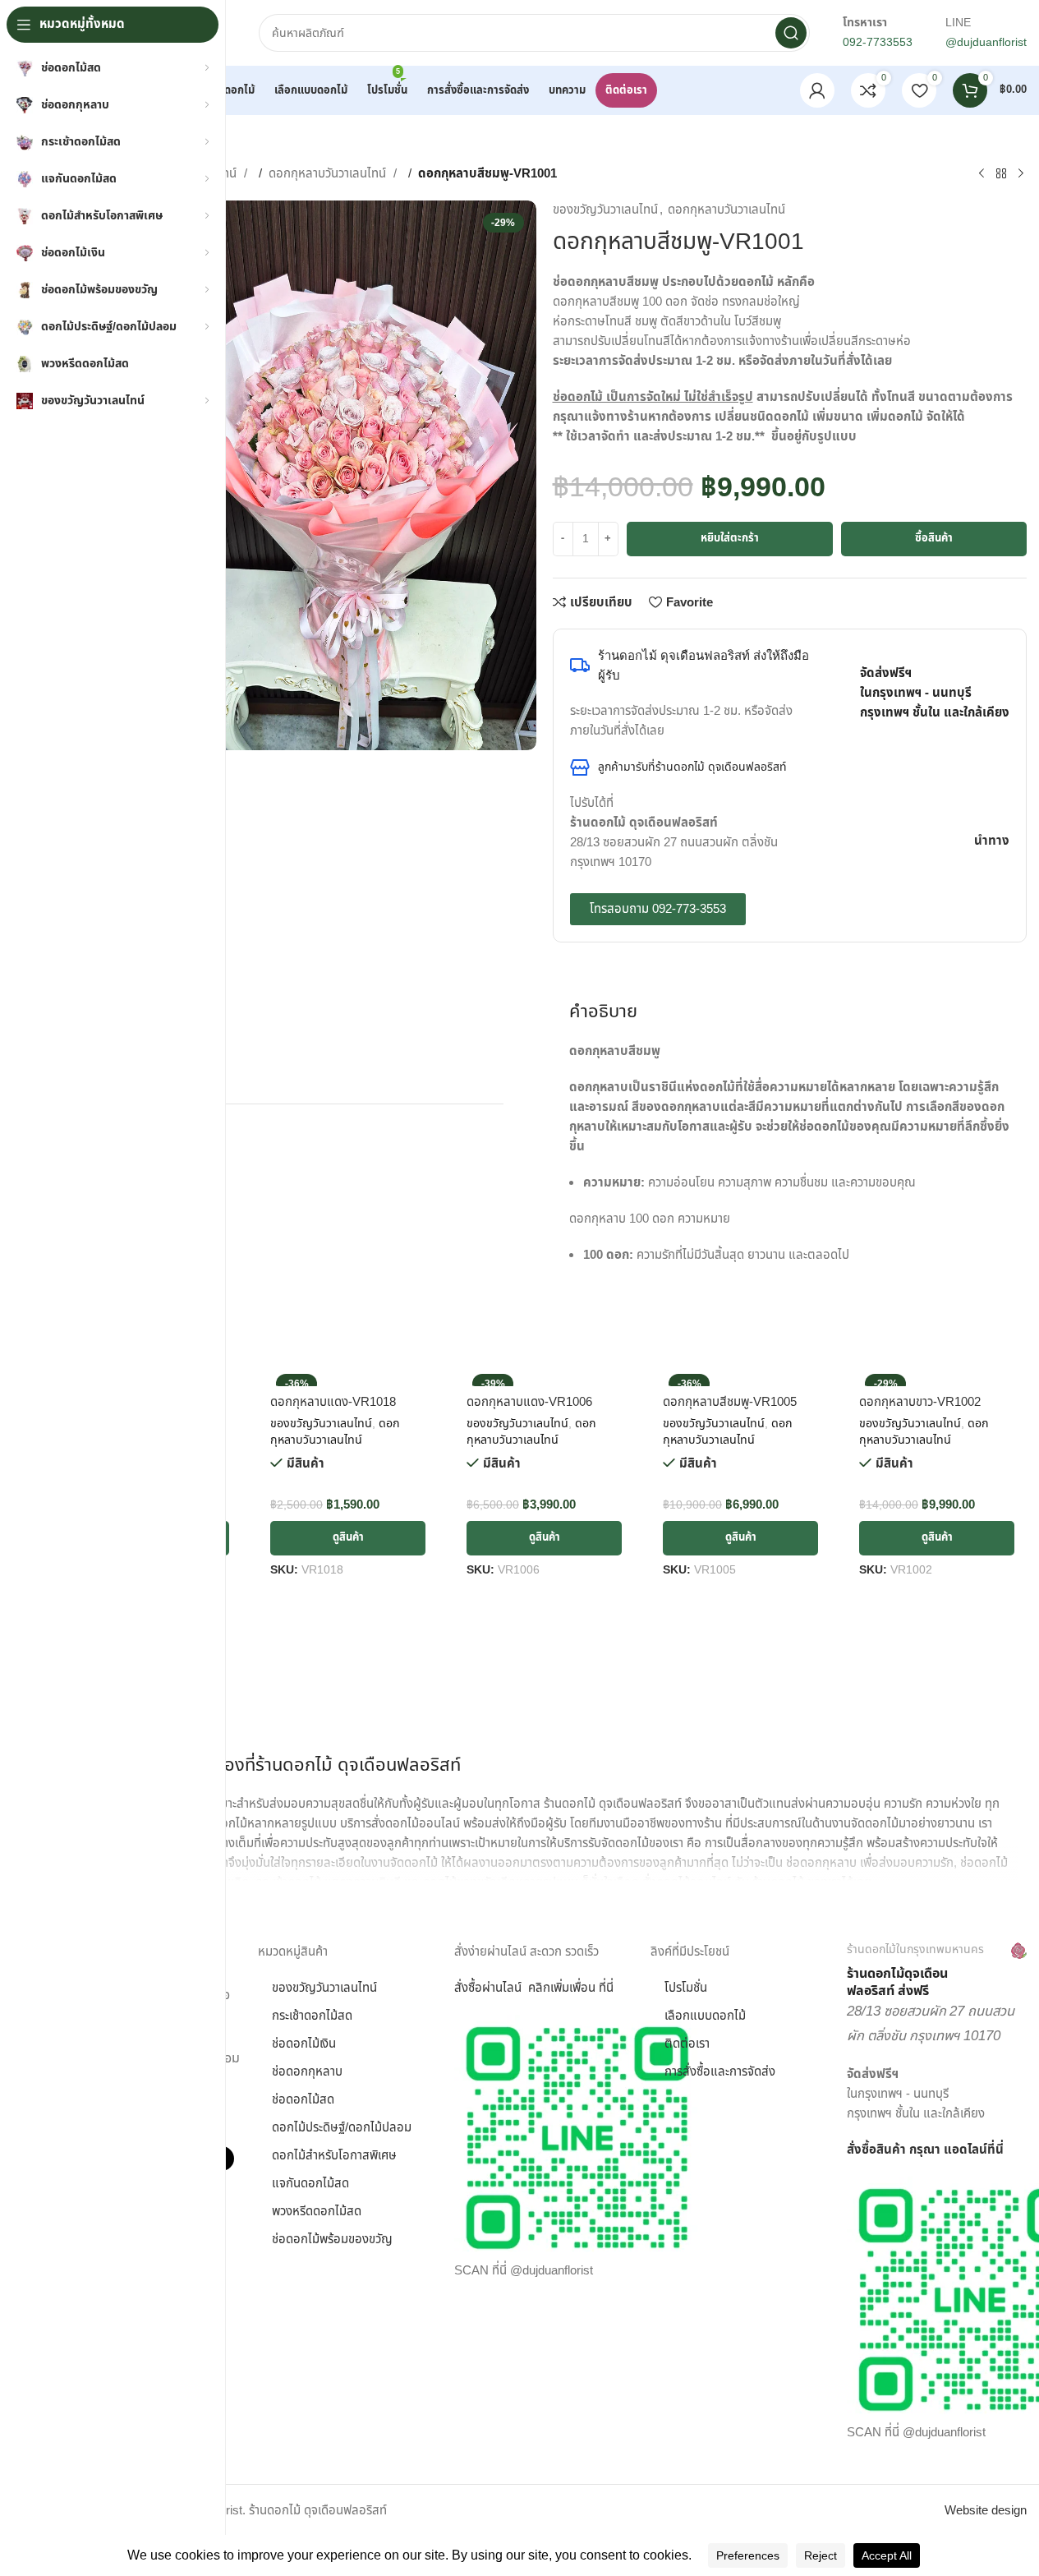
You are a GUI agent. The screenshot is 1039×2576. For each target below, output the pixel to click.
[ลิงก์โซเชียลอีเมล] (994, 604)
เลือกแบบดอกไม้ (705, 2016)
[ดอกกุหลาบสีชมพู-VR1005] (740, 1377)
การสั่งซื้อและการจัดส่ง (720, 2072)
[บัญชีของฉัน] (817, 90)
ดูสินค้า (348, 1537)
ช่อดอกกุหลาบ (307, 2072)
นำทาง (992, 841)
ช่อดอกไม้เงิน (304, 2044)
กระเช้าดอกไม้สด (312, 2016)
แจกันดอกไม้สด (310, 2184)
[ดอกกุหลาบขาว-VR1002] (937, 1377)
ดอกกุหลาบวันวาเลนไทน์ (329, 174)
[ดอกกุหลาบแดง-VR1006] (544, 1377)
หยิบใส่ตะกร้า (730, 538)
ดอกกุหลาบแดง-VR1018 (333, 1402)
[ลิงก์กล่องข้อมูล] (937, 1971)
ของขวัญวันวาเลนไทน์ (605, 210)
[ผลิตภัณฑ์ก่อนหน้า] (982, 174)
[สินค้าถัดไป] (1021, 174)
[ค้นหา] (791, 33)
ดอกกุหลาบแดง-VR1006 (529, 1402)
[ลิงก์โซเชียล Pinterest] (1020, 604)
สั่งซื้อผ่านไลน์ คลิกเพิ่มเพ (517, 1988)
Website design (986, 2511)
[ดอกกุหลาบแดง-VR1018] (348, 1377)
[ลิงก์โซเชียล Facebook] (941, 604)
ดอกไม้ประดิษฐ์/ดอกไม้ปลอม (342, 2128)
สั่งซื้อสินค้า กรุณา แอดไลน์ (917, 2150)
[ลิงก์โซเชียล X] (968, 604)
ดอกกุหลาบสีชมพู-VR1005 (730, 1402)
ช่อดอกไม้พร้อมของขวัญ (332, 2240)
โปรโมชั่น (686, 1988)
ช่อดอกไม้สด (303, 2100)
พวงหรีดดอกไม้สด (317, 2212)
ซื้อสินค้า (934, 538)
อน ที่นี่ (597, 1988)
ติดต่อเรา (687, 2044)
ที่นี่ (995, 2150)
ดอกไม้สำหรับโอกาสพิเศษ (334, 2156)
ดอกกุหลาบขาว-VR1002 (920, 1402)
